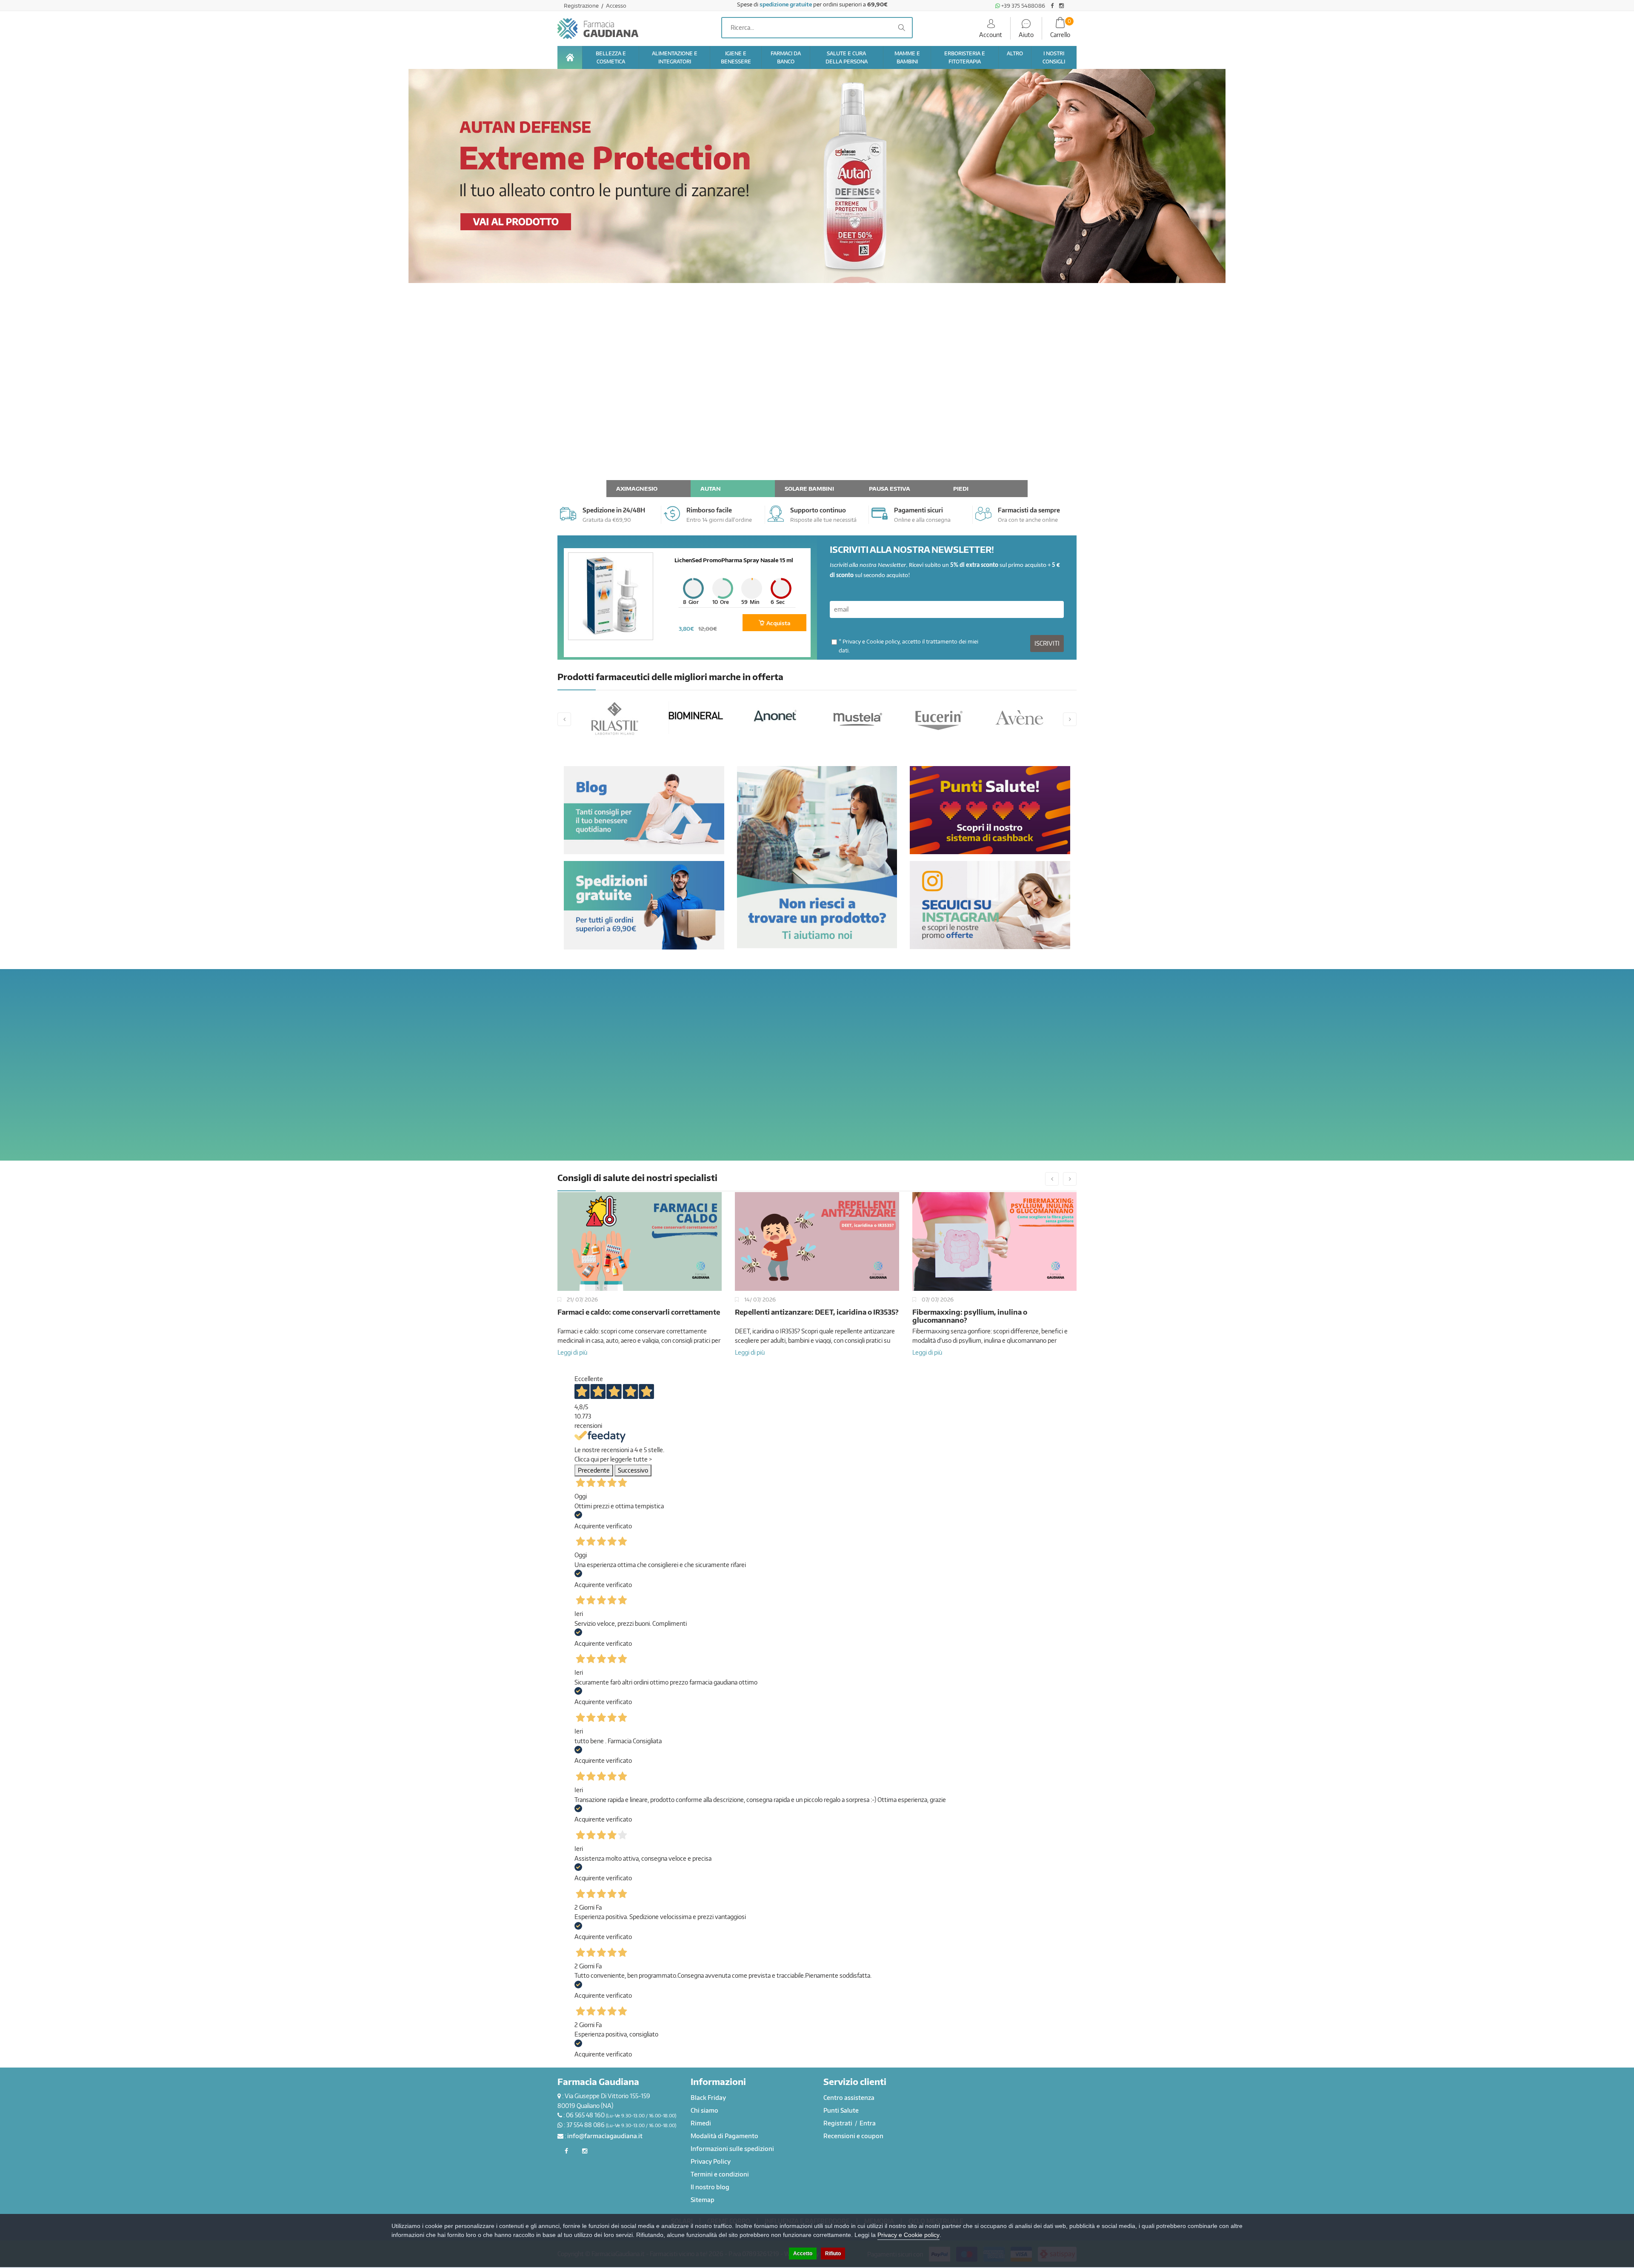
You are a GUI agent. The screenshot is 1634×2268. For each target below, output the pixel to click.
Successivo (633, 1470)
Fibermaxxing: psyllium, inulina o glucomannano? (792, 1316)
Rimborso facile (709, 510)
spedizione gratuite (786, 4)
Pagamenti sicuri (918, 510)
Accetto (803, 2254)
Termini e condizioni (720, 2174)
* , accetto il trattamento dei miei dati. (908, 646)
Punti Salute (841, 2110)
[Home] (570, 57)
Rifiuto (833, 2254)
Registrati (838, 2123)
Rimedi (701, 2123)
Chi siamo (704, 2110)
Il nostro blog (710, 2187)
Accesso (616, 6)
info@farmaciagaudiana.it (605, 2136)
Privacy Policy (711, 2161)
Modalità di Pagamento (724, 2136)
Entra (868, 2123)
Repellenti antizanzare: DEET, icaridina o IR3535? (639, 1312)
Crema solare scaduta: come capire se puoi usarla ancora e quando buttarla (994, 1316)
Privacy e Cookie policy (871, 641)
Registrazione (582, 6)
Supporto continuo (818, 510)
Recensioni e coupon (853, 2136)
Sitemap (703, 2200)
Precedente (594, 1470)
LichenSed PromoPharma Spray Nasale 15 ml (734, 560)
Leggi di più (572, 1352)
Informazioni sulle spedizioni (732, 2149)
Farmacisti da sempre (1029, 510)
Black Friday (708, 2098)
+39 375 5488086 (1023, 6)
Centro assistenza (849, 2098)
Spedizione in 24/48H (614, 510)
